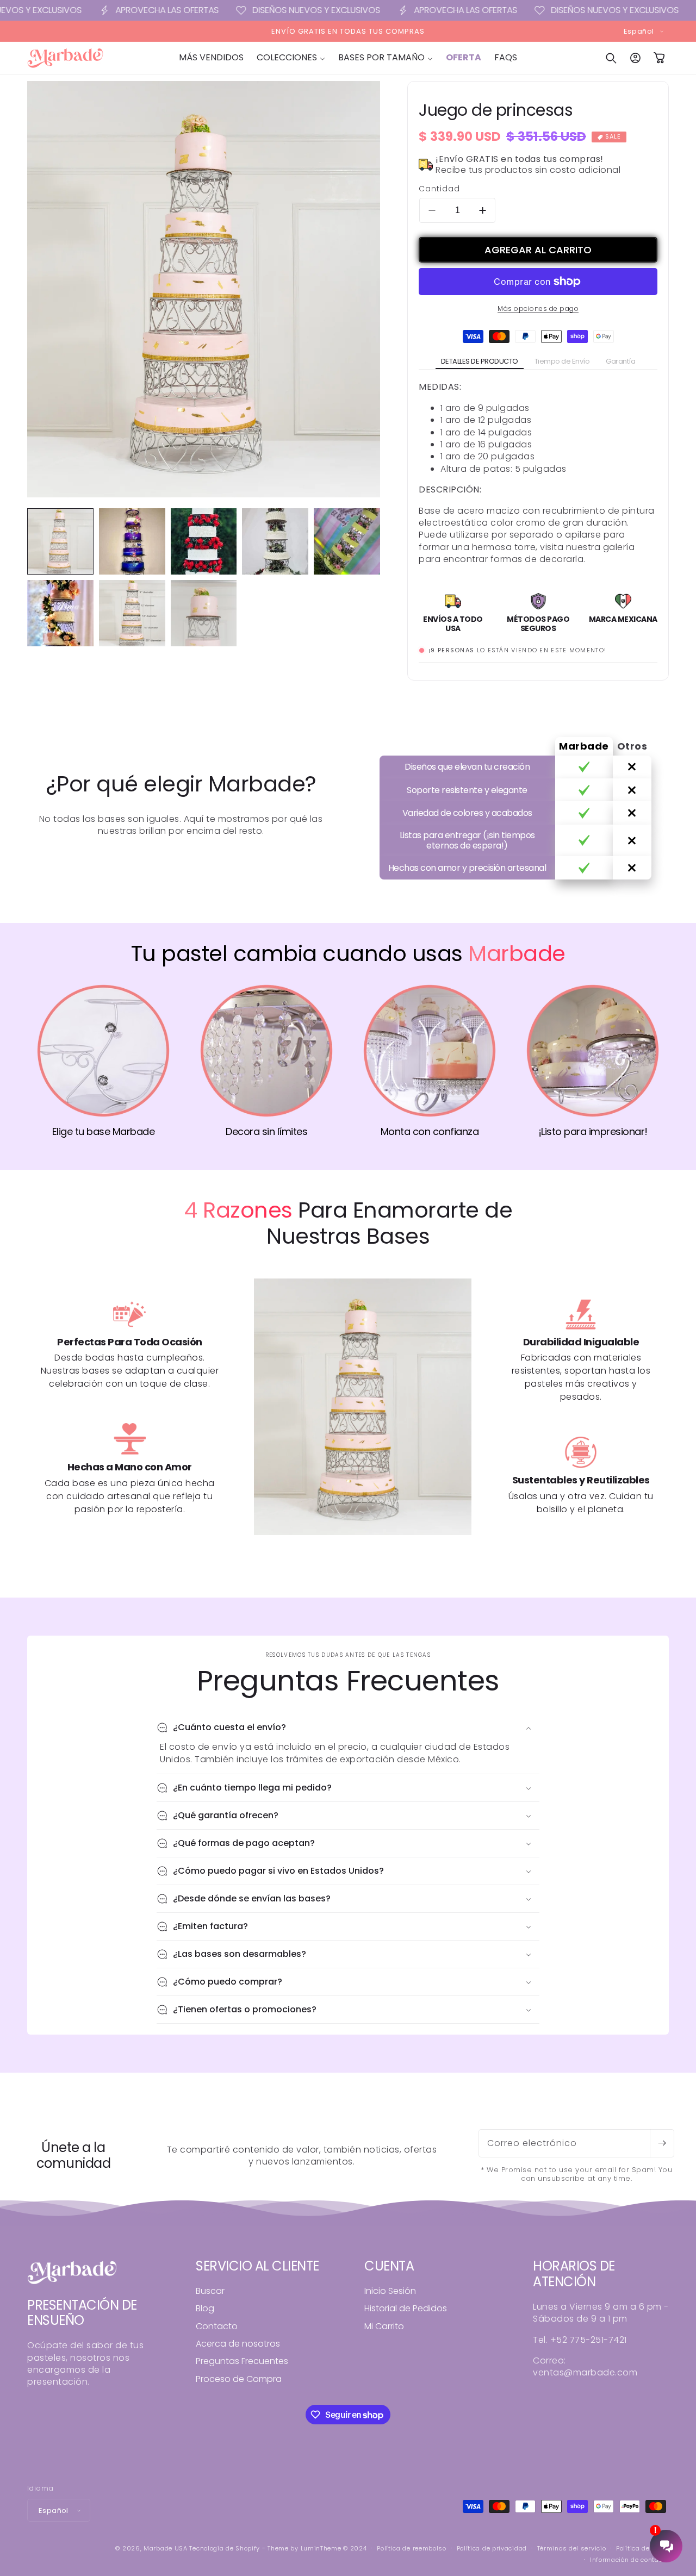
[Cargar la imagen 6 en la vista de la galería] (60, 613)
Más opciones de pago (538, 308)
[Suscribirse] (662, 2143)
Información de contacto (629, 2560)
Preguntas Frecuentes (242, 2361)
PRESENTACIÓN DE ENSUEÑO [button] (82, 2313)
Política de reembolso (412, 2548)
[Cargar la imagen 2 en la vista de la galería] (132, 541)
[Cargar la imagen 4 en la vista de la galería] (275, 541)
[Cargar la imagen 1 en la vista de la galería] (60, 541)
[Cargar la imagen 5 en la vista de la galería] (347, 541)
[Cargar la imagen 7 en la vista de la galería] (132, 613)
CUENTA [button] (389, 2266)
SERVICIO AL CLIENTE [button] (257, 2266)
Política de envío (642, 2548)
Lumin (321, 2548)
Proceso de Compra (239, 2379)
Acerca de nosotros (238, 2344)
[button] (291, 58)
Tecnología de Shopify (225, 2548)
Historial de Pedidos (406, 2308)
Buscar (210, 2291)
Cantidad (439, 189)
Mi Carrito (384, 2326)
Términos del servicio (572, 2548)
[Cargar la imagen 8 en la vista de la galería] (204, 613)
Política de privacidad (492, 2548)
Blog (205, 2308)
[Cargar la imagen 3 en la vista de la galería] (204, 541)
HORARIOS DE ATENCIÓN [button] (574, 2274)
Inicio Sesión (390, 2291)
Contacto (217, 2326)
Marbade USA (166, 2548)
